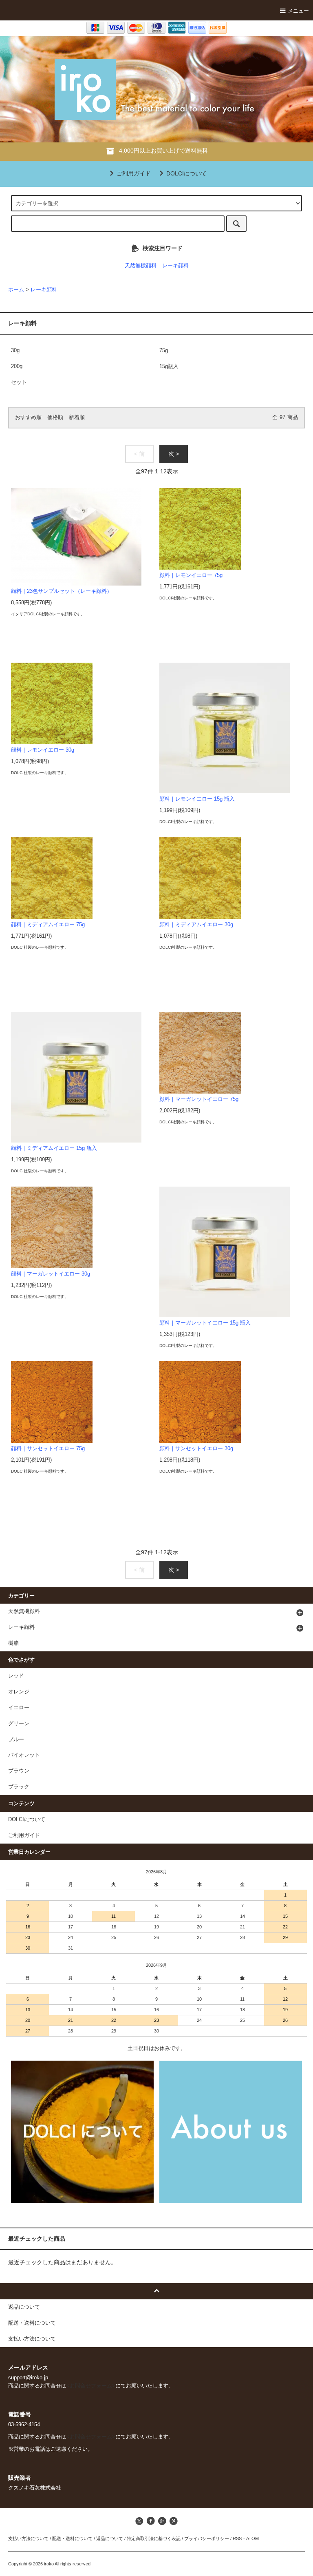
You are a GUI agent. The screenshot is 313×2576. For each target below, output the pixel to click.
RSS (237, 2538)
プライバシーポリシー (207, 2538)
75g (164, 351)
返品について (110, 2538)
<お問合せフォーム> (91, 2386)
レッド (16, 1676)
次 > (174, 454)
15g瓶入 (169, 366)
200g (17, 366)
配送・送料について (72, 2538)
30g (15, 351)
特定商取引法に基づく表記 (154, 2538)
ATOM (252, 2538)
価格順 (55, 417)
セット (19, 382)
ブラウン (19, 1771)
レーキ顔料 (175, 266)
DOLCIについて (186, 173)
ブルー (16, 1740)
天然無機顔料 (141, 266)
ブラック (19, 1787)
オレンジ (19, 1692)
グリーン (19, 1724)
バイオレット (24, 1755)
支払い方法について (28, 2538)
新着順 (77, 417)
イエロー (19, 1708)
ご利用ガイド (134, 173)
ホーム (16, 290)
